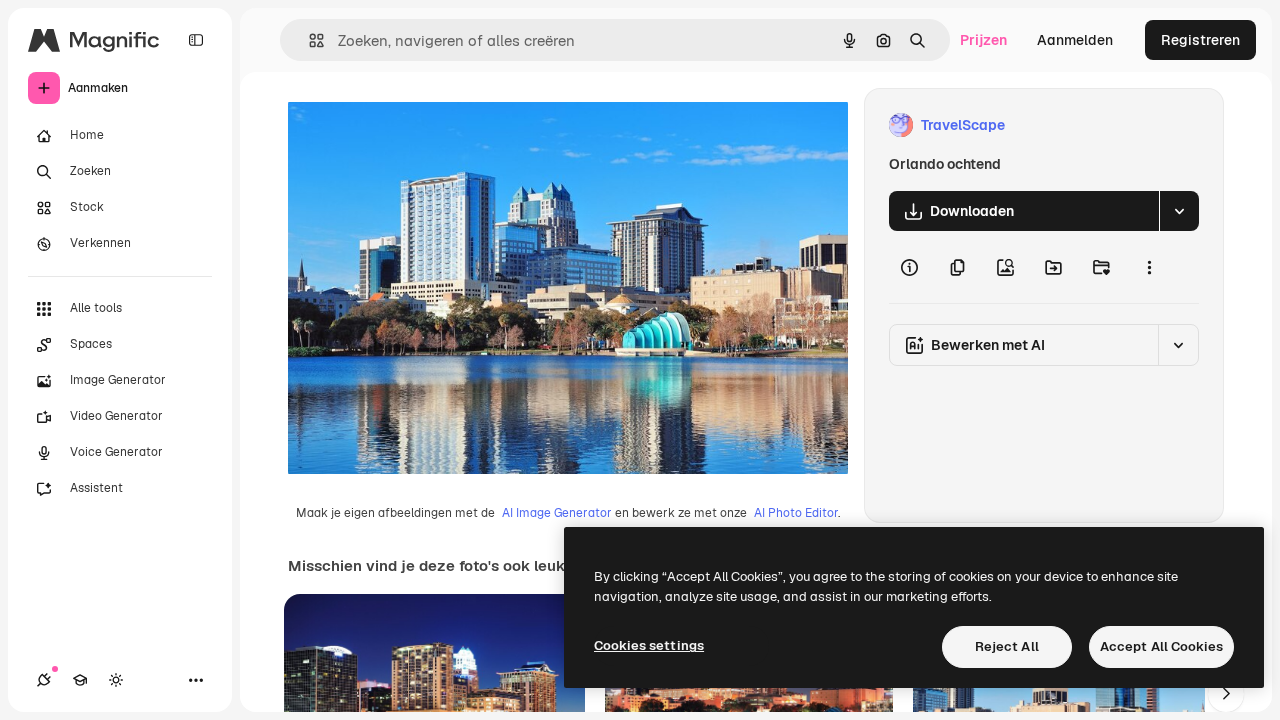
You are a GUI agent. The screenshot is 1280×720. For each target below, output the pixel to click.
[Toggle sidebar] (196, 40)
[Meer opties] (1149, 267)
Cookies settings (649, 645)
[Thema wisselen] (116, 680)
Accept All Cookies (1161, 646)
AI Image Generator (557, 513)
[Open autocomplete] (308, 40)
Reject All (1007, 646)
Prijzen (983, 40)
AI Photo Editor (796, 513)
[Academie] (80, 680)
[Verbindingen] (44, 680)
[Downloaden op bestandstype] (1179, 211)
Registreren (1200, 40)
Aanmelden (1075, 40)
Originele (419, 125)
